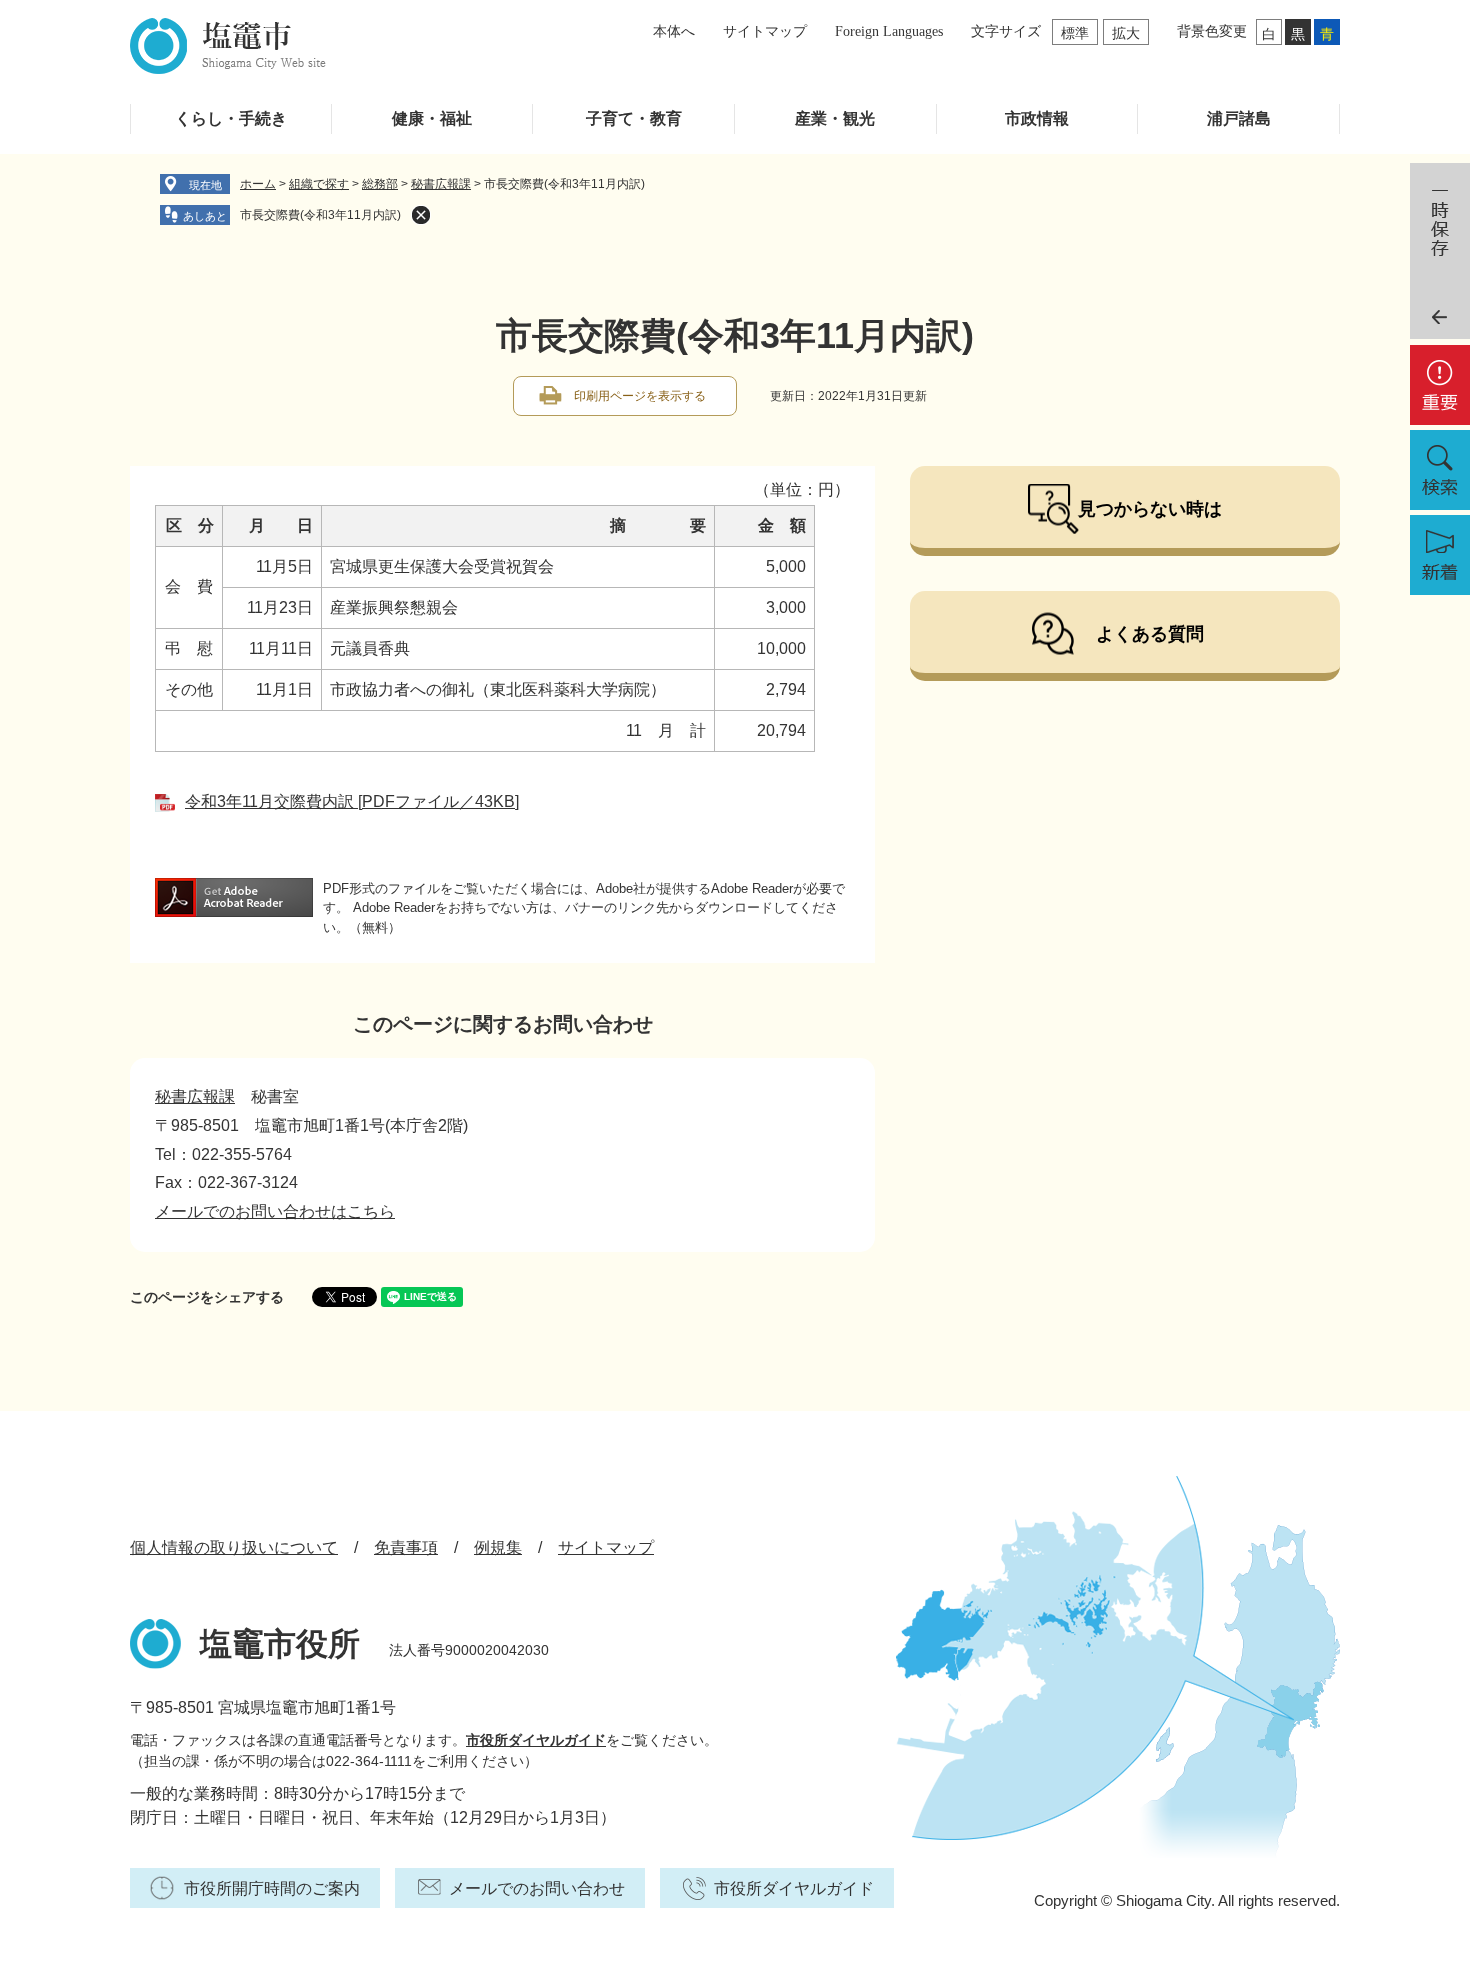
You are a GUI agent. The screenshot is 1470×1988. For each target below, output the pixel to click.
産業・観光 (835, 118)
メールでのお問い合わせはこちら (275, 1211)
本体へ (674, 31)
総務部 (380, 184)
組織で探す (319, 184)
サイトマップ (765, 31)
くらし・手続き (231, 118)
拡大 (1126, 33)
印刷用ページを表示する (640, 396)
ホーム (258, 184)
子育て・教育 (634, 118)
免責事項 (406, 1547)
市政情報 (1037, 118)
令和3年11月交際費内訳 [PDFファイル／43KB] (352, 801)
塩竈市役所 (280, 1644)
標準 (1075, 33)
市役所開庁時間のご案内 (272, 1888)
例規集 (498, 1547)
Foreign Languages (889, 31)
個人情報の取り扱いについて (234, 1547)
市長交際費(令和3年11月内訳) (320, 215)
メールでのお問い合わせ (537, 1888)
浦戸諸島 (1239, 118)
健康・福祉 (432, 118)
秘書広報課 (441, 184)
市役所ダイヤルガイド (536, 1740)
